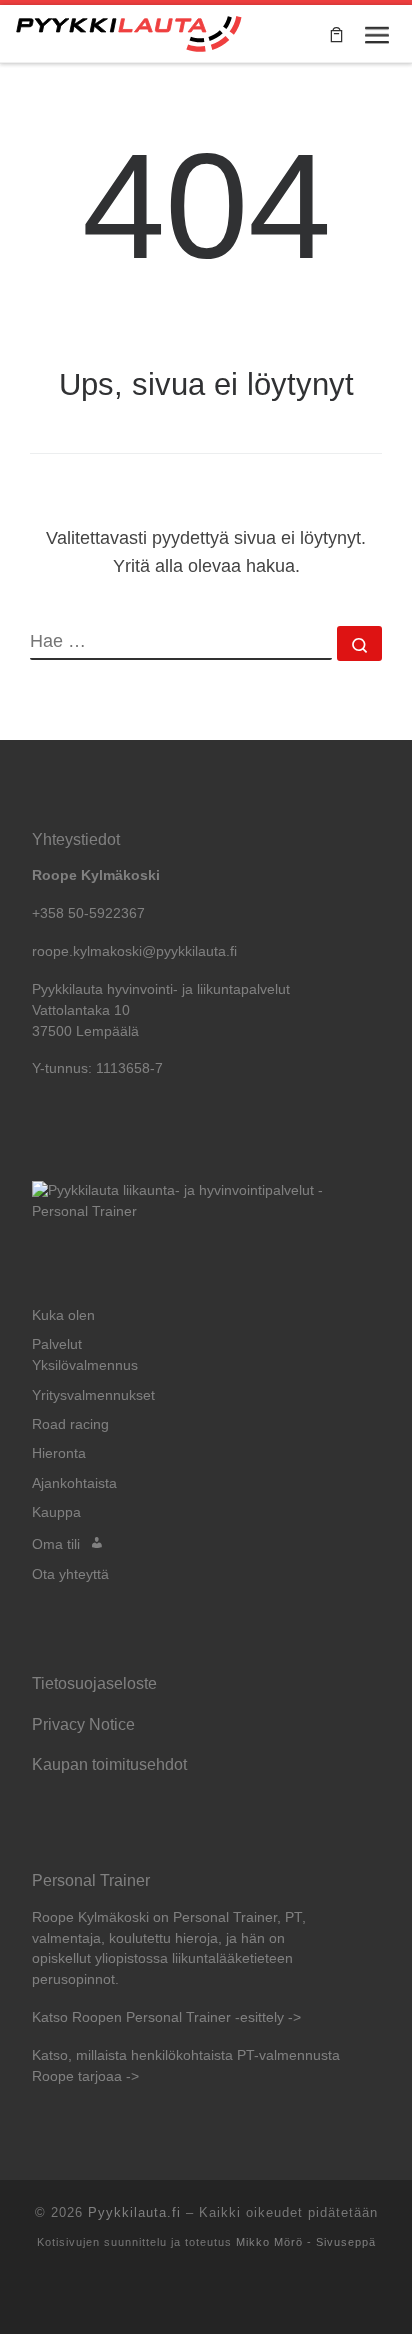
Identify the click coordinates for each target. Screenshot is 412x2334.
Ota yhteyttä (70, 1574)
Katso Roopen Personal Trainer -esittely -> (166, 2017)
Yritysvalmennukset (93, 1395)
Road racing (70, 1424)
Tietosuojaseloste (94, 1683)
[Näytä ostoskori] (336, 33)
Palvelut (57, 1344)
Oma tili (56, 1544)
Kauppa (56, 1512)
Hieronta (59, 1453)
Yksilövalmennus (85, 1365)
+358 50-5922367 (88, 913)
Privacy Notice (83, 1724)
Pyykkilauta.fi (134, 2212)
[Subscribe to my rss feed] (206, 2294)
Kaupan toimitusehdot (109, 1764)
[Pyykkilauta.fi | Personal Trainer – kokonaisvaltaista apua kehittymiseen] (128, 31)
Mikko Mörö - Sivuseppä (306, 2242)
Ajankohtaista (74, 1483)
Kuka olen (63, 1315)
